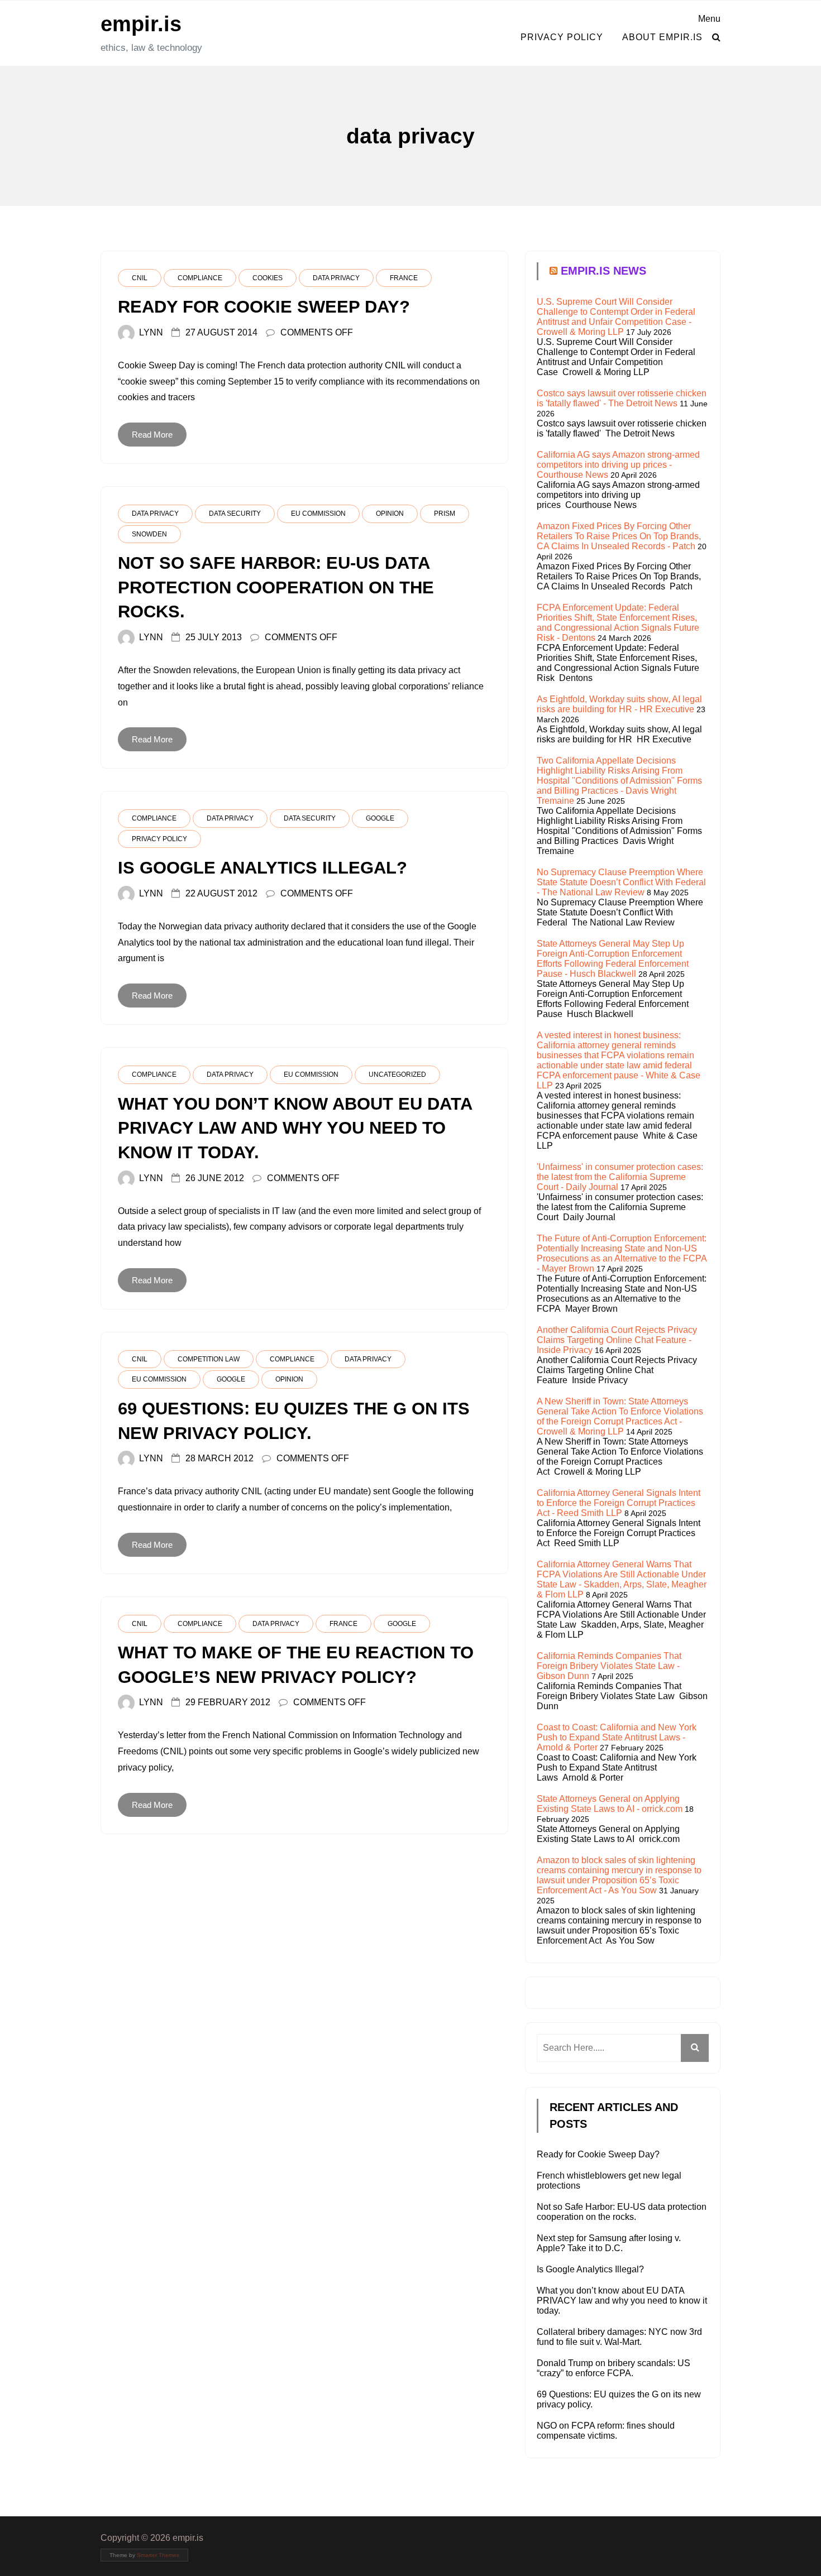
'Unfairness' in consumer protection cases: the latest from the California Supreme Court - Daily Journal (620, 1177)
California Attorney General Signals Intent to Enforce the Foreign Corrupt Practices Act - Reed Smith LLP (619, 1503)
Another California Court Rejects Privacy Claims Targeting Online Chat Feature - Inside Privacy (617, 1340)
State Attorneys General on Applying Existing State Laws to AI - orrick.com (610, 1804)
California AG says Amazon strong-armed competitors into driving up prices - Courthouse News (618, 465)
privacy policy (562, 37)
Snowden (149, 534)
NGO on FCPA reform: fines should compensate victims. (606, 2431)
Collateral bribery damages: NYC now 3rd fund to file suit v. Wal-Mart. (619, 2337)
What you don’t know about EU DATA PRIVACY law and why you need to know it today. (622, 2301)
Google (380, 818)
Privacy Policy (159, 839)
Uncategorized (397, 1074)
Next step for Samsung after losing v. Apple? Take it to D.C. (609, 2243)
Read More (152, 435)
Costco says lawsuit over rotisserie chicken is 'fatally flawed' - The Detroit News (622, 398)
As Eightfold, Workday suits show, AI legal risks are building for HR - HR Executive (619, 704)
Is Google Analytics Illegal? (590, 2269)
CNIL (140, 278)
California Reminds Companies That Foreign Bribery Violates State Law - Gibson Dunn (609, 1666)
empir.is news (603, 271)
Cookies (268, 278)
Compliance (200, 278)
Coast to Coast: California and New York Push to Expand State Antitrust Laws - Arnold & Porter (617, 1737)
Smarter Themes (158, 2555)
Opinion (390, 514)
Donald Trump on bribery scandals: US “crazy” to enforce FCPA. (614, 2368)
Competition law (209, 1359)
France (404, 278)
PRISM (445, 514)
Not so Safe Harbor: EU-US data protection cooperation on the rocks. (622, 2212)
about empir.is (662, 37)
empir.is (141, 24)
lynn (151, 332)
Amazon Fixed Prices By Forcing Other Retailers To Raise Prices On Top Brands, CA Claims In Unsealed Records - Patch (619, 536)
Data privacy (336, 278)
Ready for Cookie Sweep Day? (598, 2154)
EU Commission (318, 514)
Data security (235, 514)
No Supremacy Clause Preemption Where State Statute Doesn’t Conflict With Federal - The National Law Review (621, 882)
